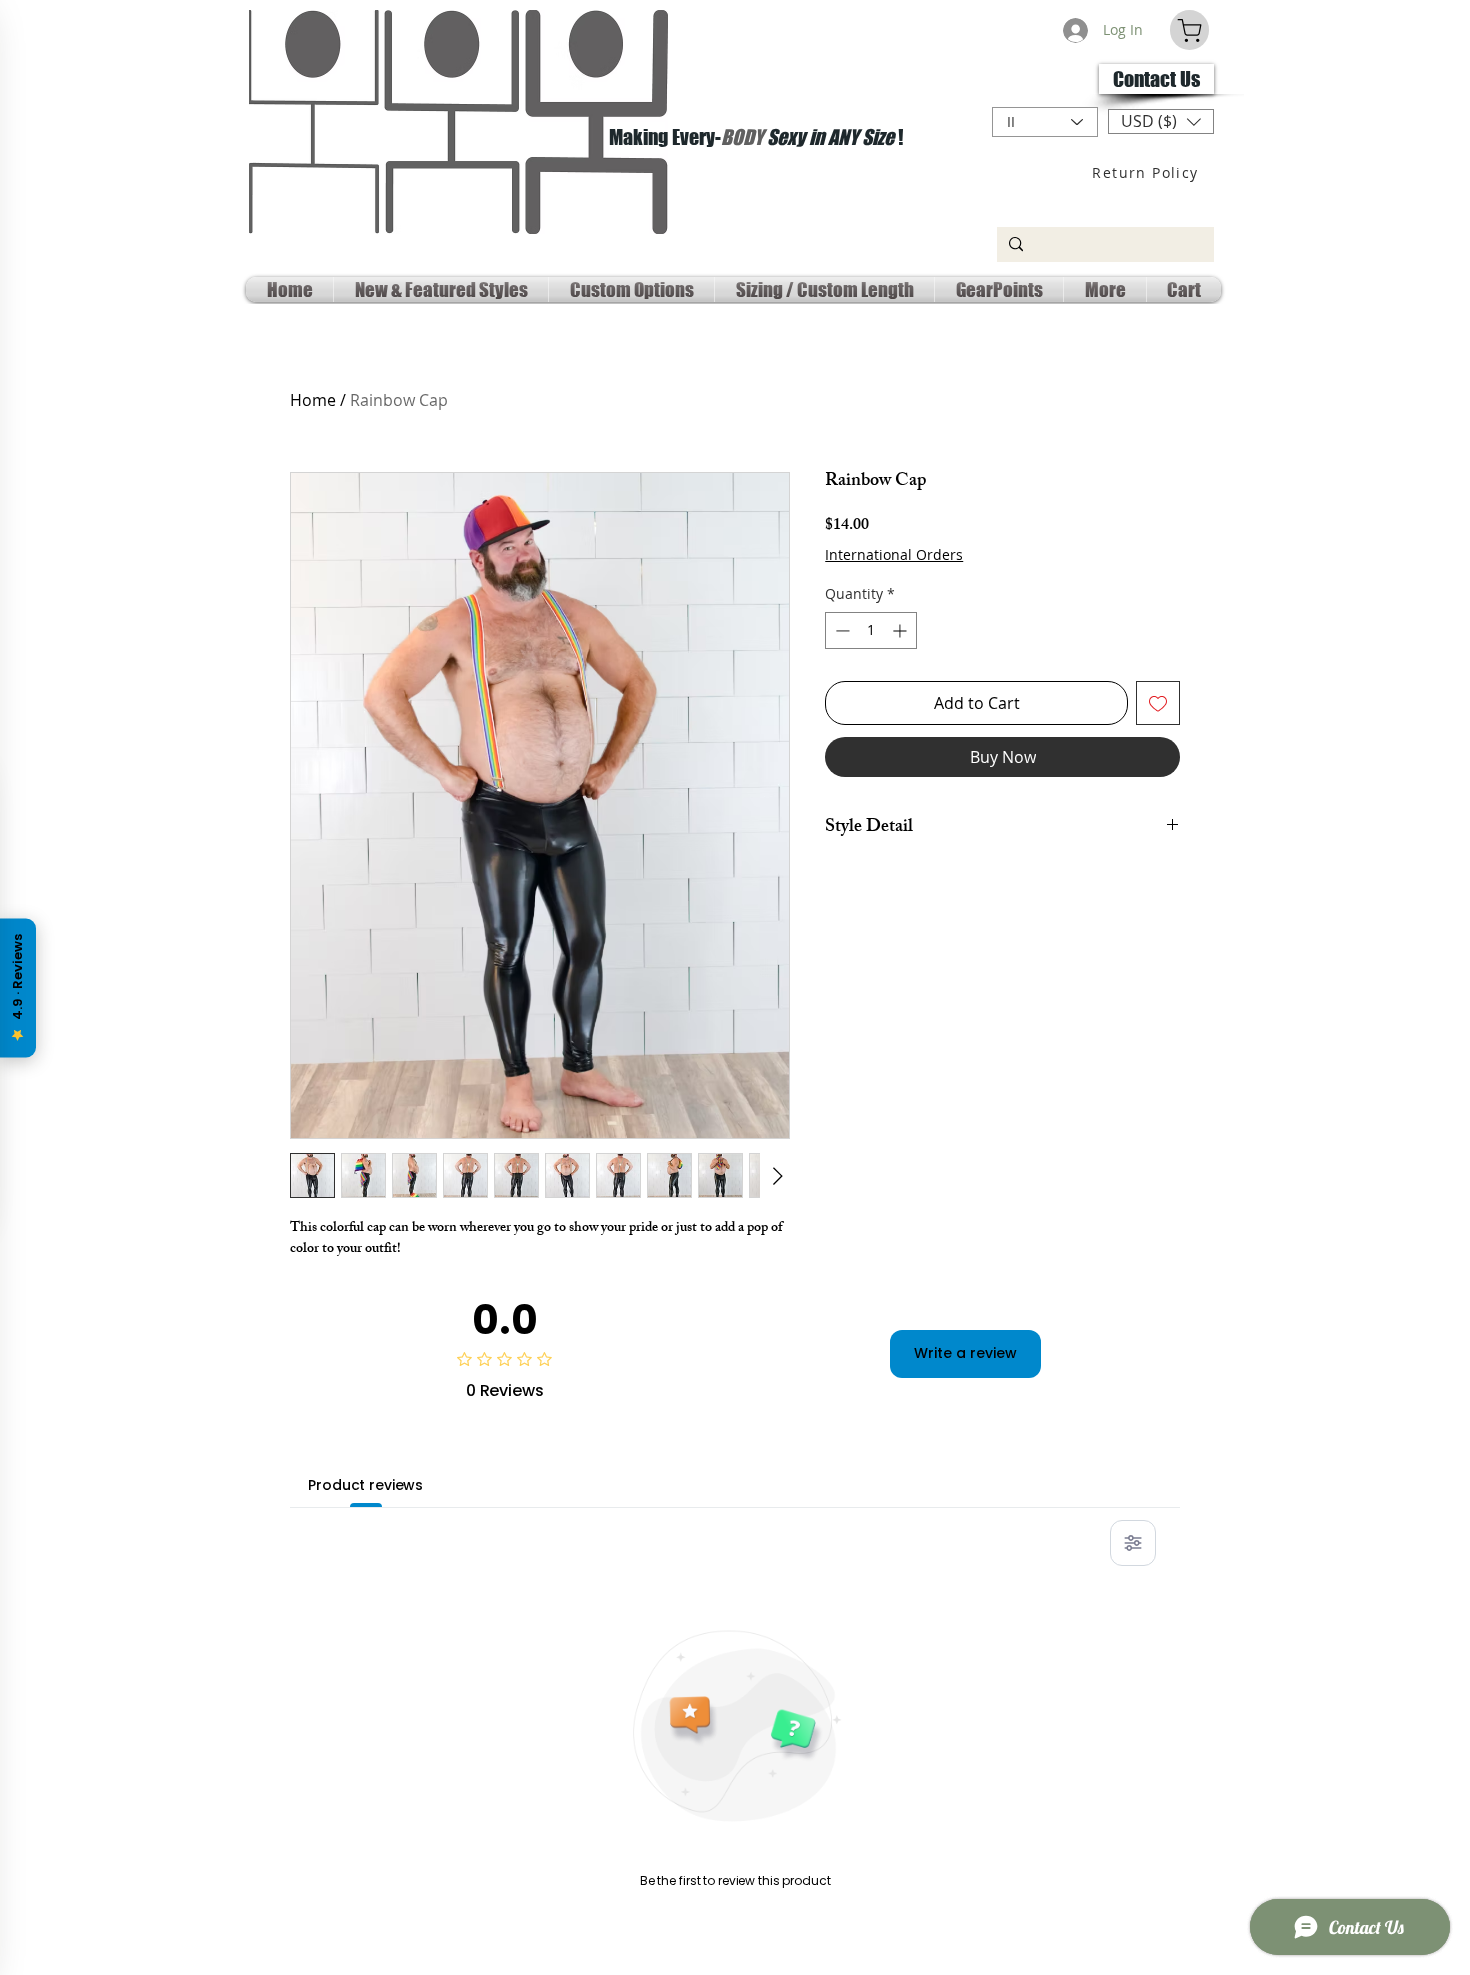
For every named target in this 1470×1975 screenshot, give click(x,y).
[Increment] (901, 630)
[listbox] (1161, 121)
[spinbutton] (871, 630)
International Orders (894, 554)
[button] (1161, 121)
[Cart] (1189, 30)
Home (313, 400)
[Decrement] (840, 630)
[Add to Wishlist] (1158, 703)
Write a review (965, 1353)
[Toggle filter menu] (1133, 1543)
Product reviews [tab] (365, 1485)
